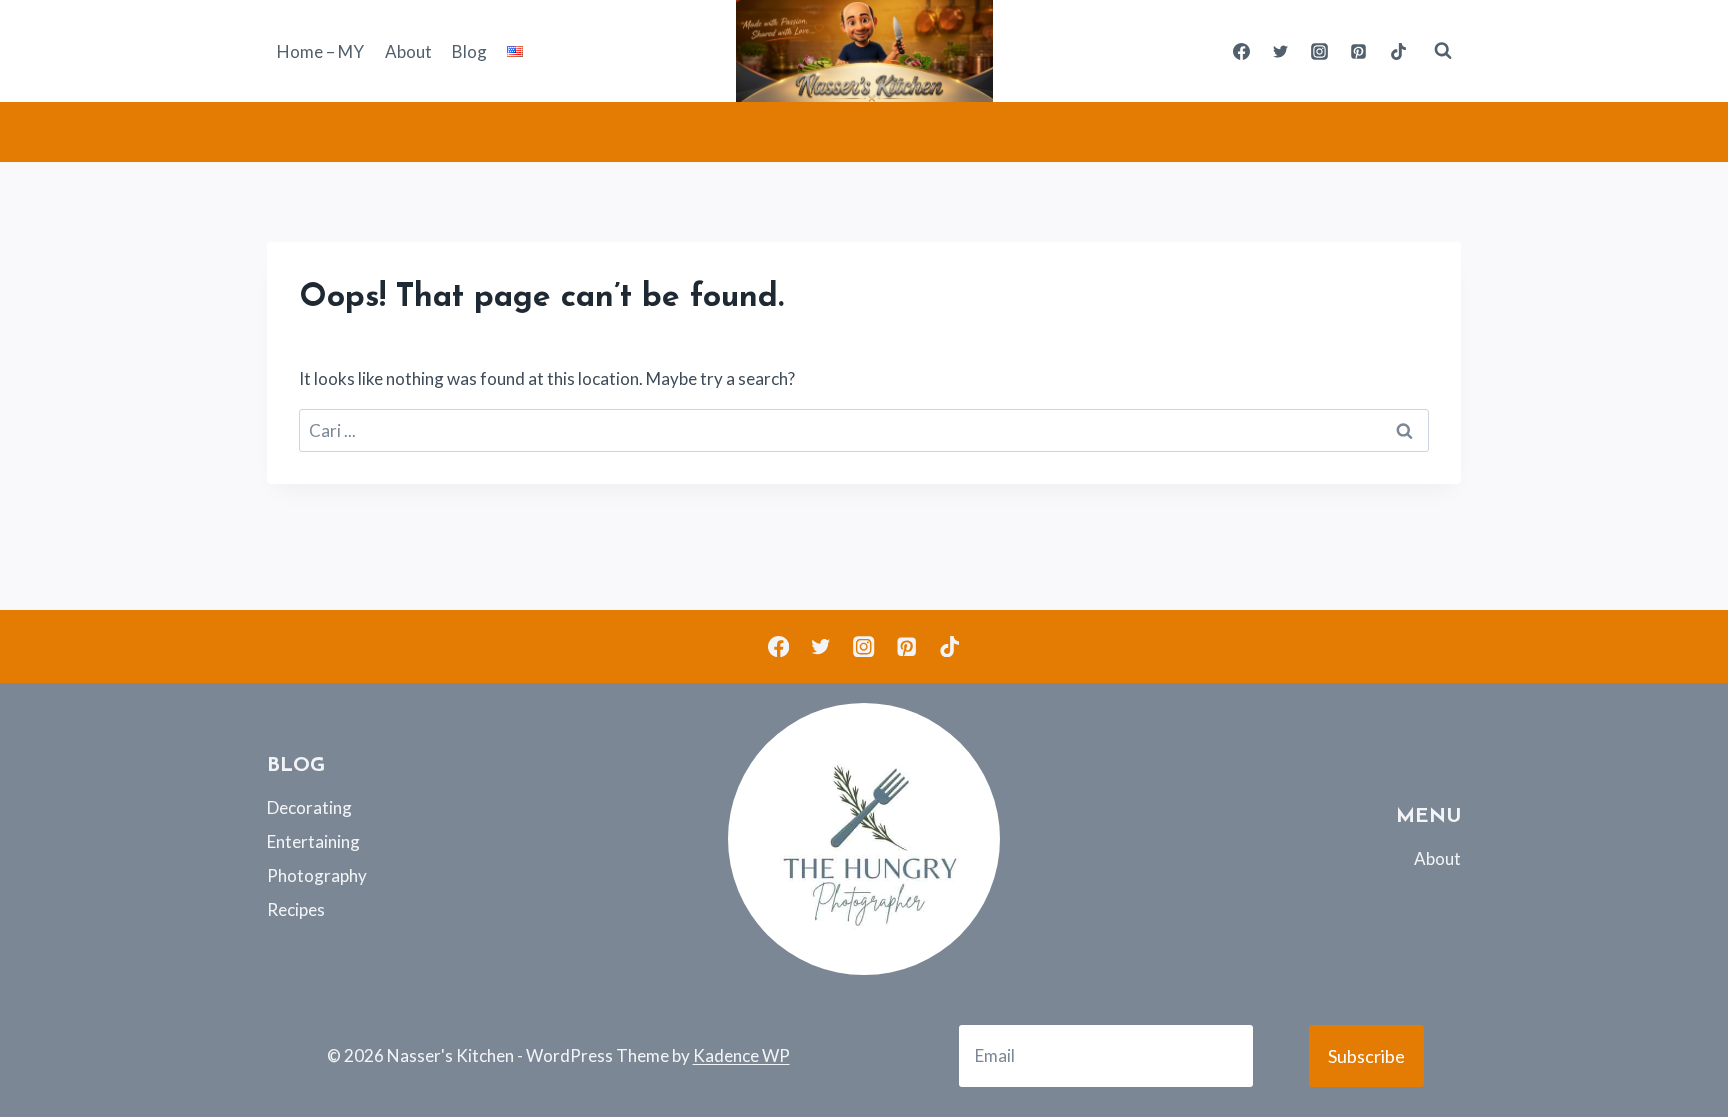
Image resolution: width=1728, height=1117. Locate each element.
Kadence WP (741, 1055)
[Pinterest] (1359, 51)
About (408, 51)
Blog (469, 51)
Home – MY (320, 51)
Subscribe (1366, 1056)
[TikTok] (1398, 51)
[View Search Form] (1443, 51)
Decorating (309, 807)
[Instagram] (1320, 51)
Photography (317, 875)
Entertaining (313, 841)
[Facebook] (1242, 51)
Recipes (296, 909)
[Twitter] (1281, 51)
